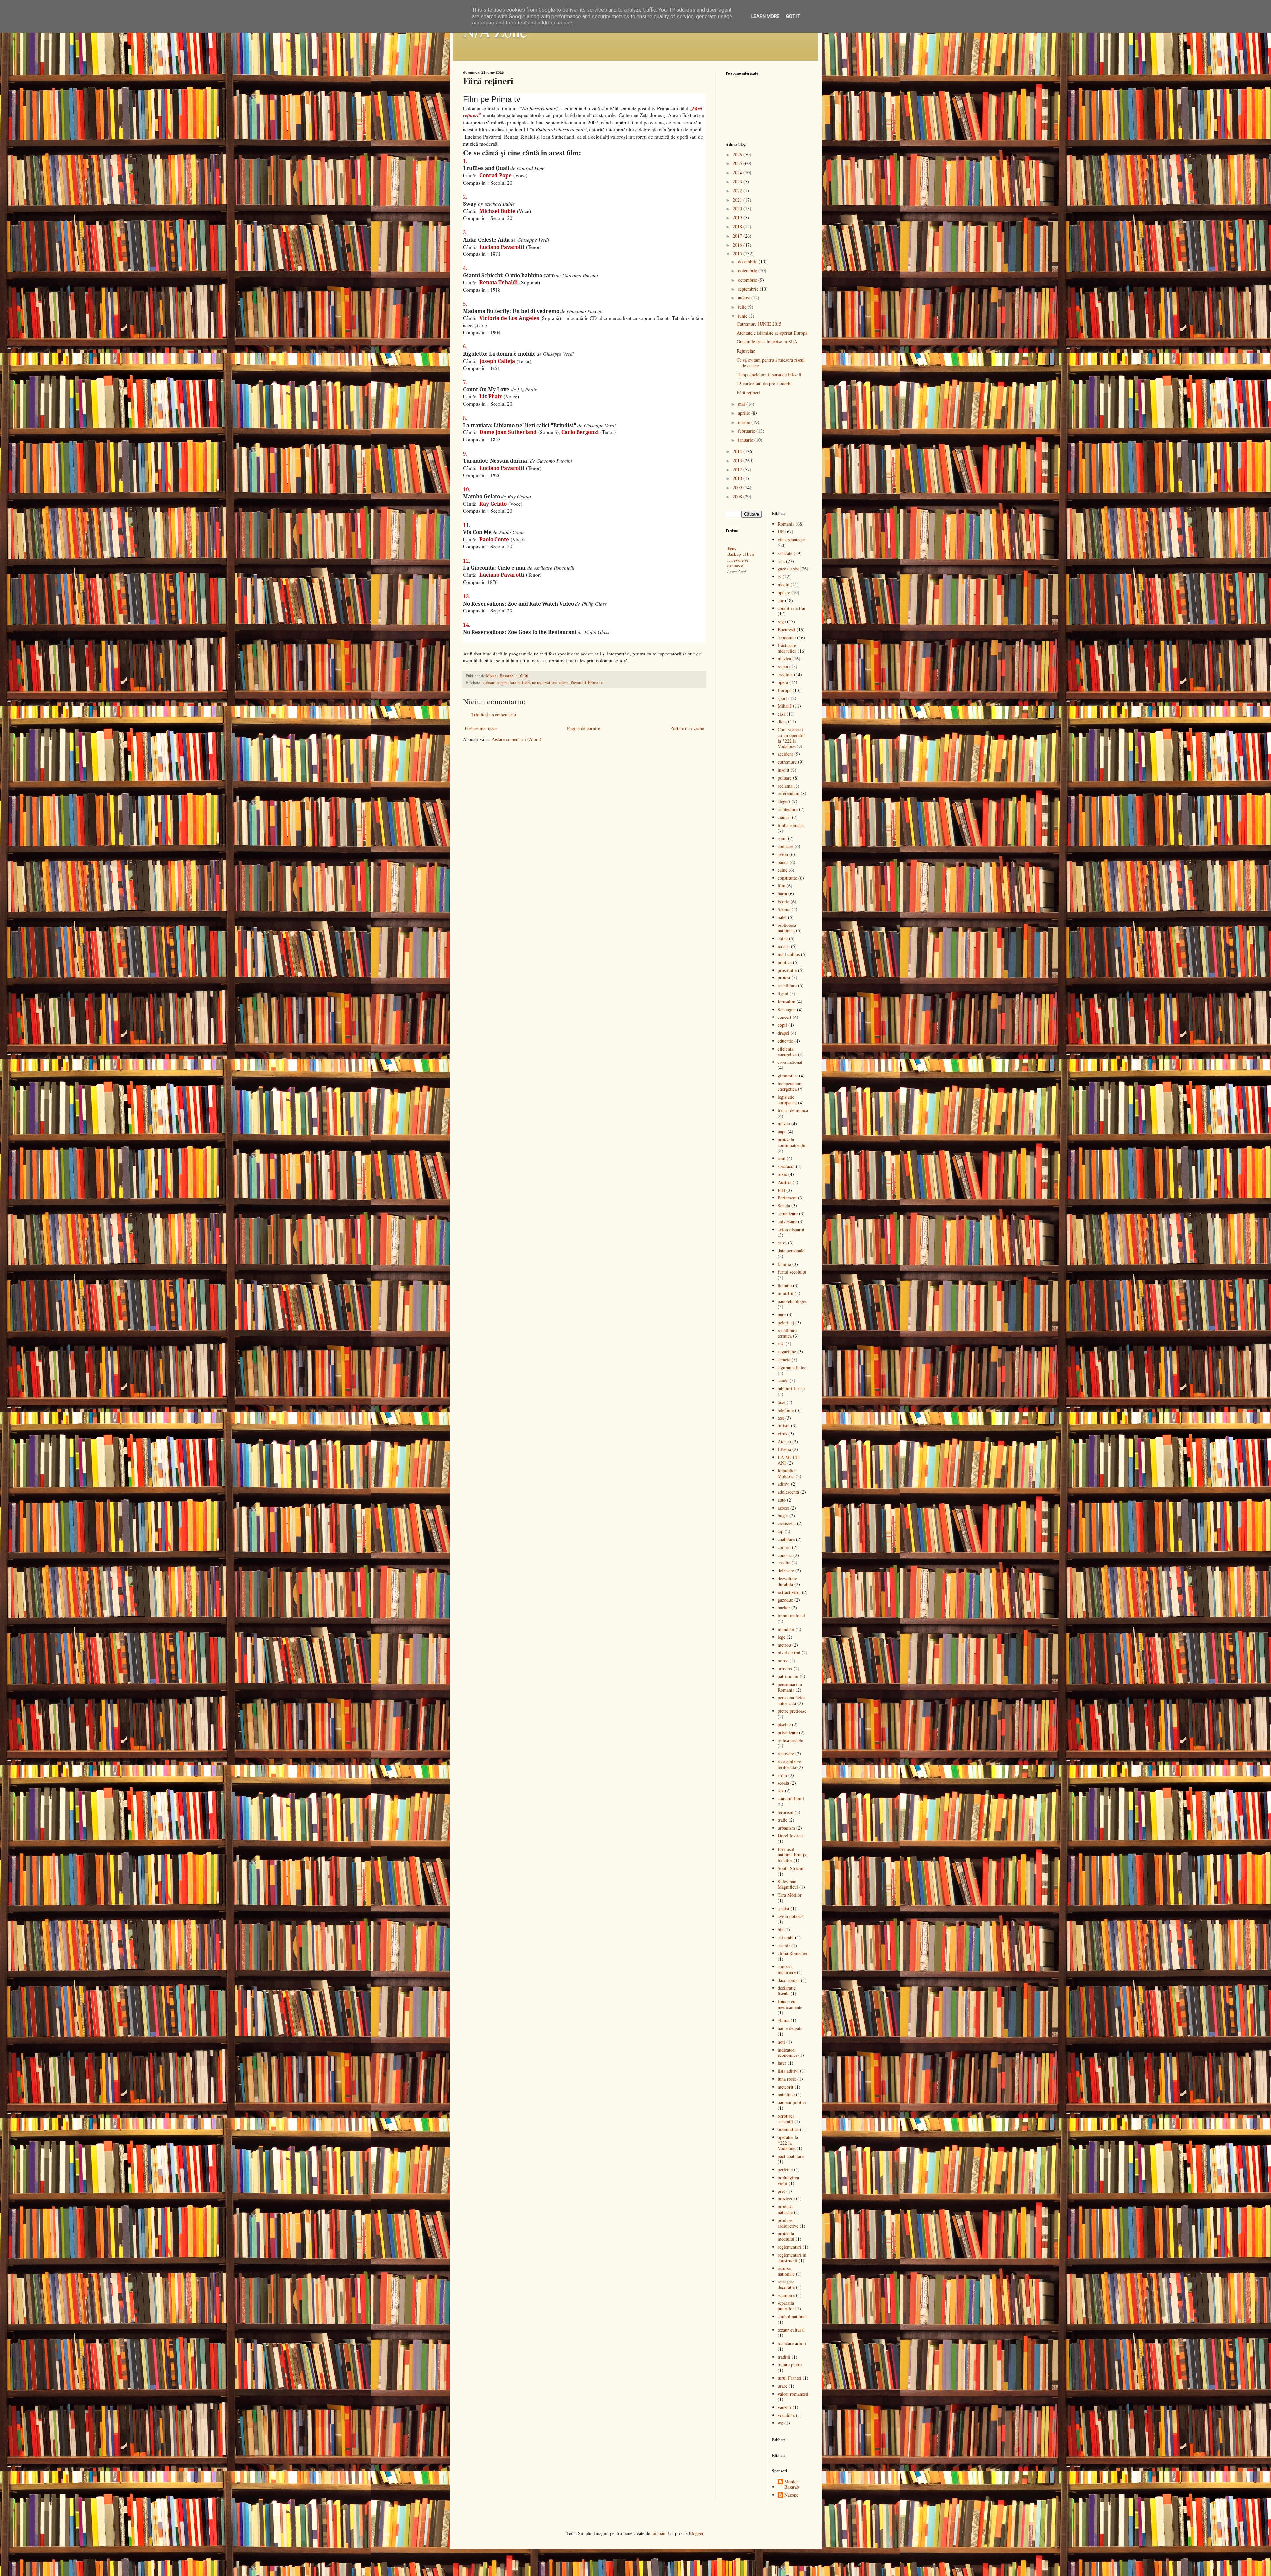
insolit (784, 770)
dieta (782, 722)
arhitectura (788, 809)
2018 (738, 226)
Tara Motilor (790, 1895)
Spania (784, 909)
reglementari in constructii (792, 2258)
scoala (783, 1783)
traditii (784, 2357)
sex (781, 1791)
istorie (784, 902)
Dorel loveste (790, 1836)
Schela (784, 1206)
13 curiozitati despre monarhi (764, 383)
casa (782, 714)
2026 (738, 154)
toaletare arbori (792, 2343)
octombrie (748, 280)
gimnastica (788, 1076)
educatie (785, 1041)
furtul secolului (792, 1272)
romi (782, 838)
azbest (783, 1508)
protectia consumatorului (792, 1142)
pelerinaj (786, 1322)
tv (780, 577)
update (784, 592)
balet (782, 917)
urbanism (786, 1828)
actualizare (788, 1214)
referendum (789, 793)
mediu (784, 585)
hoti (781, 2042)
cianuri (784, 817)
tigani (783, 994)
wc (780, 2423)
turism (784, 1426)
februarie (747, 431)
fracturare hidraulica (787, 648)
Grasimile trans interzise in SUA (767, 342)
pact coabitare (791, 2156)
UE (781, 532)
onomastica (788, 2129)
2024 (738, 173)
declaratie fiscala (787, 1991)
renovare (786, 1754)
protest (784, 978)
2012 (738, 469)
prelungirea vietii (788, 2180)
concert (785, 1017)
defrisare (786, 1571)
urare (783, 2386)
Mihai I (785, 706)
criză (782, 1243)
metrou (784, 1645)
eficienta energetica (787, 1052)
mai (742, 404)
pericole (785, 2169)
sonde (783, 1381)
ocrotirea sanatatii (786, 2119)
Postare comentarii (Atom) (516, 739)
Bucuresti (787, 630)
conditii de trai (792, 608)
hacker (784, 1608)
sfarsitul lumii (791, 1799)
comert (784, 1547)
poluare (785, 778)
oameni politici (792, 2102)
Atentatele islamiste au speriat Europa (772, 333)
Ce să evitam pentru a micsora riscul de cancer (771, 363)
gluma (784, 2020)
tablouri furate (791, 1389)
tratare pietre (790, 2364)
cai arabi (786, 1938)
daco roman (789, 1980)
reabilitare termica (787, 1333)
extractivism (789, 1592)
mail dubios (789, 954)
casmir (784, 1945)
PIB (781, 1190)
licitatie (785, 1285)
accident (785, 754)
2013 (738, 460)
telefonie (786, 1410)
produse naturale (785, 2209)
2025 (738, 163)
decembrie (748, 262)
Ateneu (784, 1442)
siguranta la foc (792, 1367)
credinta (785, 675)
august (745, 298)
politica (785, 962)
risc (781, 1344)
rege (782, 622)
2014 (738, 451)
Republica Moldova (787, 1473)
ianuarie (746, 440)
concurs (785, 1555)
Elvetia (784, 1449)
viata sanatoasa (792, 540)
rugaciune (787, 1352)
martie (745, 422)
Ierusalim (787, 1001)
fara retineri (520, 682)
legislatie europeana (787, 1100)
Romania (786, 524)
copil (782, 1025)
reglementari (790, 2247)
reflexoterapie (790, 1740)
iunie (743, 316)
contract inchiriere (787, 1969)
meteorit (786, 2087)
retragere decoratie (786, 2284)
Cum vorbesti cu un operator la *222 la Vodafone (791, 738)
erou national (790, 1062)
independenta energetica (790, 1086)
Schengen (787, 1009)
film (782, 886)
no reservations (545, 682)
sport (782, 698)
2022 (738, 190)
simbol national (792, 2316)
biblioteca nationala (787, 928)
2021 (738, 200)
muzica (784, 659)
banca (783, 862)
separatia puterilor (786, 2306)
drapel (784, 1033)
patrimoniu (788, 1676)
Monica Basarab (792, 2485)
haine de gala (790, 2028)
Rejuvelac (746, 351)
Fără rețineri (748, 393)
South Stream (791, 1868)
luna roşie (787, 2079)
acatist (784, 1908)
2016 (738, 245)
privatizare (788, 1732)
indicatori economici (787, 2053)
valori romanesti (793, 2394)
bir (780, 1930)
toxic (782, 1174)
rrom (782, 1775)
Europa (785, 690)
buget (783, 1516)
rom (782, 1158)
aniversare (787, 1221)
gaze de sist (788, 569)
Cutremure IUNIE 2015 (759, 324)
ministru (786, 1293)
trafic (783, 1820)
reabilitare (787, 986)
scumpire (786, 2295)
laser (782, 2063)
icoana (784, 946)
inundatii (786, 1629)
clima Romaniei (793, 1953)
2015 (738, 254)
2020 (738, 209)
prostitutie (787, 970)
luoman (658, 2533)
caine (783, 870)
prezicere (786, 2199)
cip (781, 1531)
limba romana (791, 825)
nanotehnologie (792, 1301)
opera (564, 682)
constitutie (787, 878)
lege (782, 1637)
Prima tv (595, 682)
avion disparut (791, 1229)
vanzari (785, 2407)
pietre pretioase (792, 1711)
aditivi (784, 1484)
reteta (783, 667)
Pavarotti (578, 682)
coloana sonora (495, 682)
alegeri (784, 801)
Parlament (787, 1198)
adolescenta (788, 1492)
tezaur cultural (791, 2330)
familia (784, 1264)
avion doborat (791, 1916)
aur (781, 600)
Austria (785, 1182)
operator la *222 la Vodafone (788, 2143)
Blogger (696, 2533)
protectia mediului (786, 2236)
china (783, 939)
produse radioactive (788, 2223)
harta (782, 894)
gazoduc (785, 1600)
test (781, 1418)
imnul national (791, 1616)
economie (787, 637)
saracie (784, 1359)
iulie (743, 307)
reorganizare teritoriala (789, 1764)
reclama (785, 786)
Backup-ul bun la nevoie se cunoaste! (741, 560)
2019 (738, 218)
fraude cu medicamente (790, 2004)
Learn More (765, 16)
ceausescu (787, 1523)
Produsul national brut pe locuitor (793, 1855)
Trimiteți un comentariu (494, 715)
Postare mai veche (687, 728)
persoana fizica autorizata (792, 1700)
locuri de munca (793, 1110)
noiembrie (748, 271)
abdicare (786, 846)
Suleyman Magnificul (788, 1884)
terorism (786, 1812)
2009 (738, 488)
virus (782, 1434)
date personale (791, 1251)
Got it (793, 16)
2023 (738, 181)
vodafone (786, 2415)
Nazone (791, 2495)
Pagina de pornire (584, 728)
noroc (783, 1661)
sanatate (785, 553)
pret (781, 2191)
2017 (738, 236)
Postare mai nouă (481, 728)
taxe (782, 1402)
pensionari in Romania (790, 1687)
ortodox (785, 1669)
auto (782, 1500)
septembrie (749, 289)
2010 (738, 478)
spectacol (786, 1166)
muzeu (784, 1124)
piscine (784, 1724)
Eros (732, 548)
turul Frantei (790, 2378)
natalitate (786, 2094)
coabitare (786, 1539)
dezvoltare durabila (787, 1581)
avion (783, 854)
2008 (738, 497)
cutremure (787, 762)
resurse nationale (786, 2271)
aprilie (745, 413)
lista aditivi (788, 2071)
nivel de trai (789, 1653)
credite (784, 1563)
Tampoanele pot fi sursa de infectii (769, 374)
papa (782, 1131)
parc (782, 1314)
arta (781, 561)
